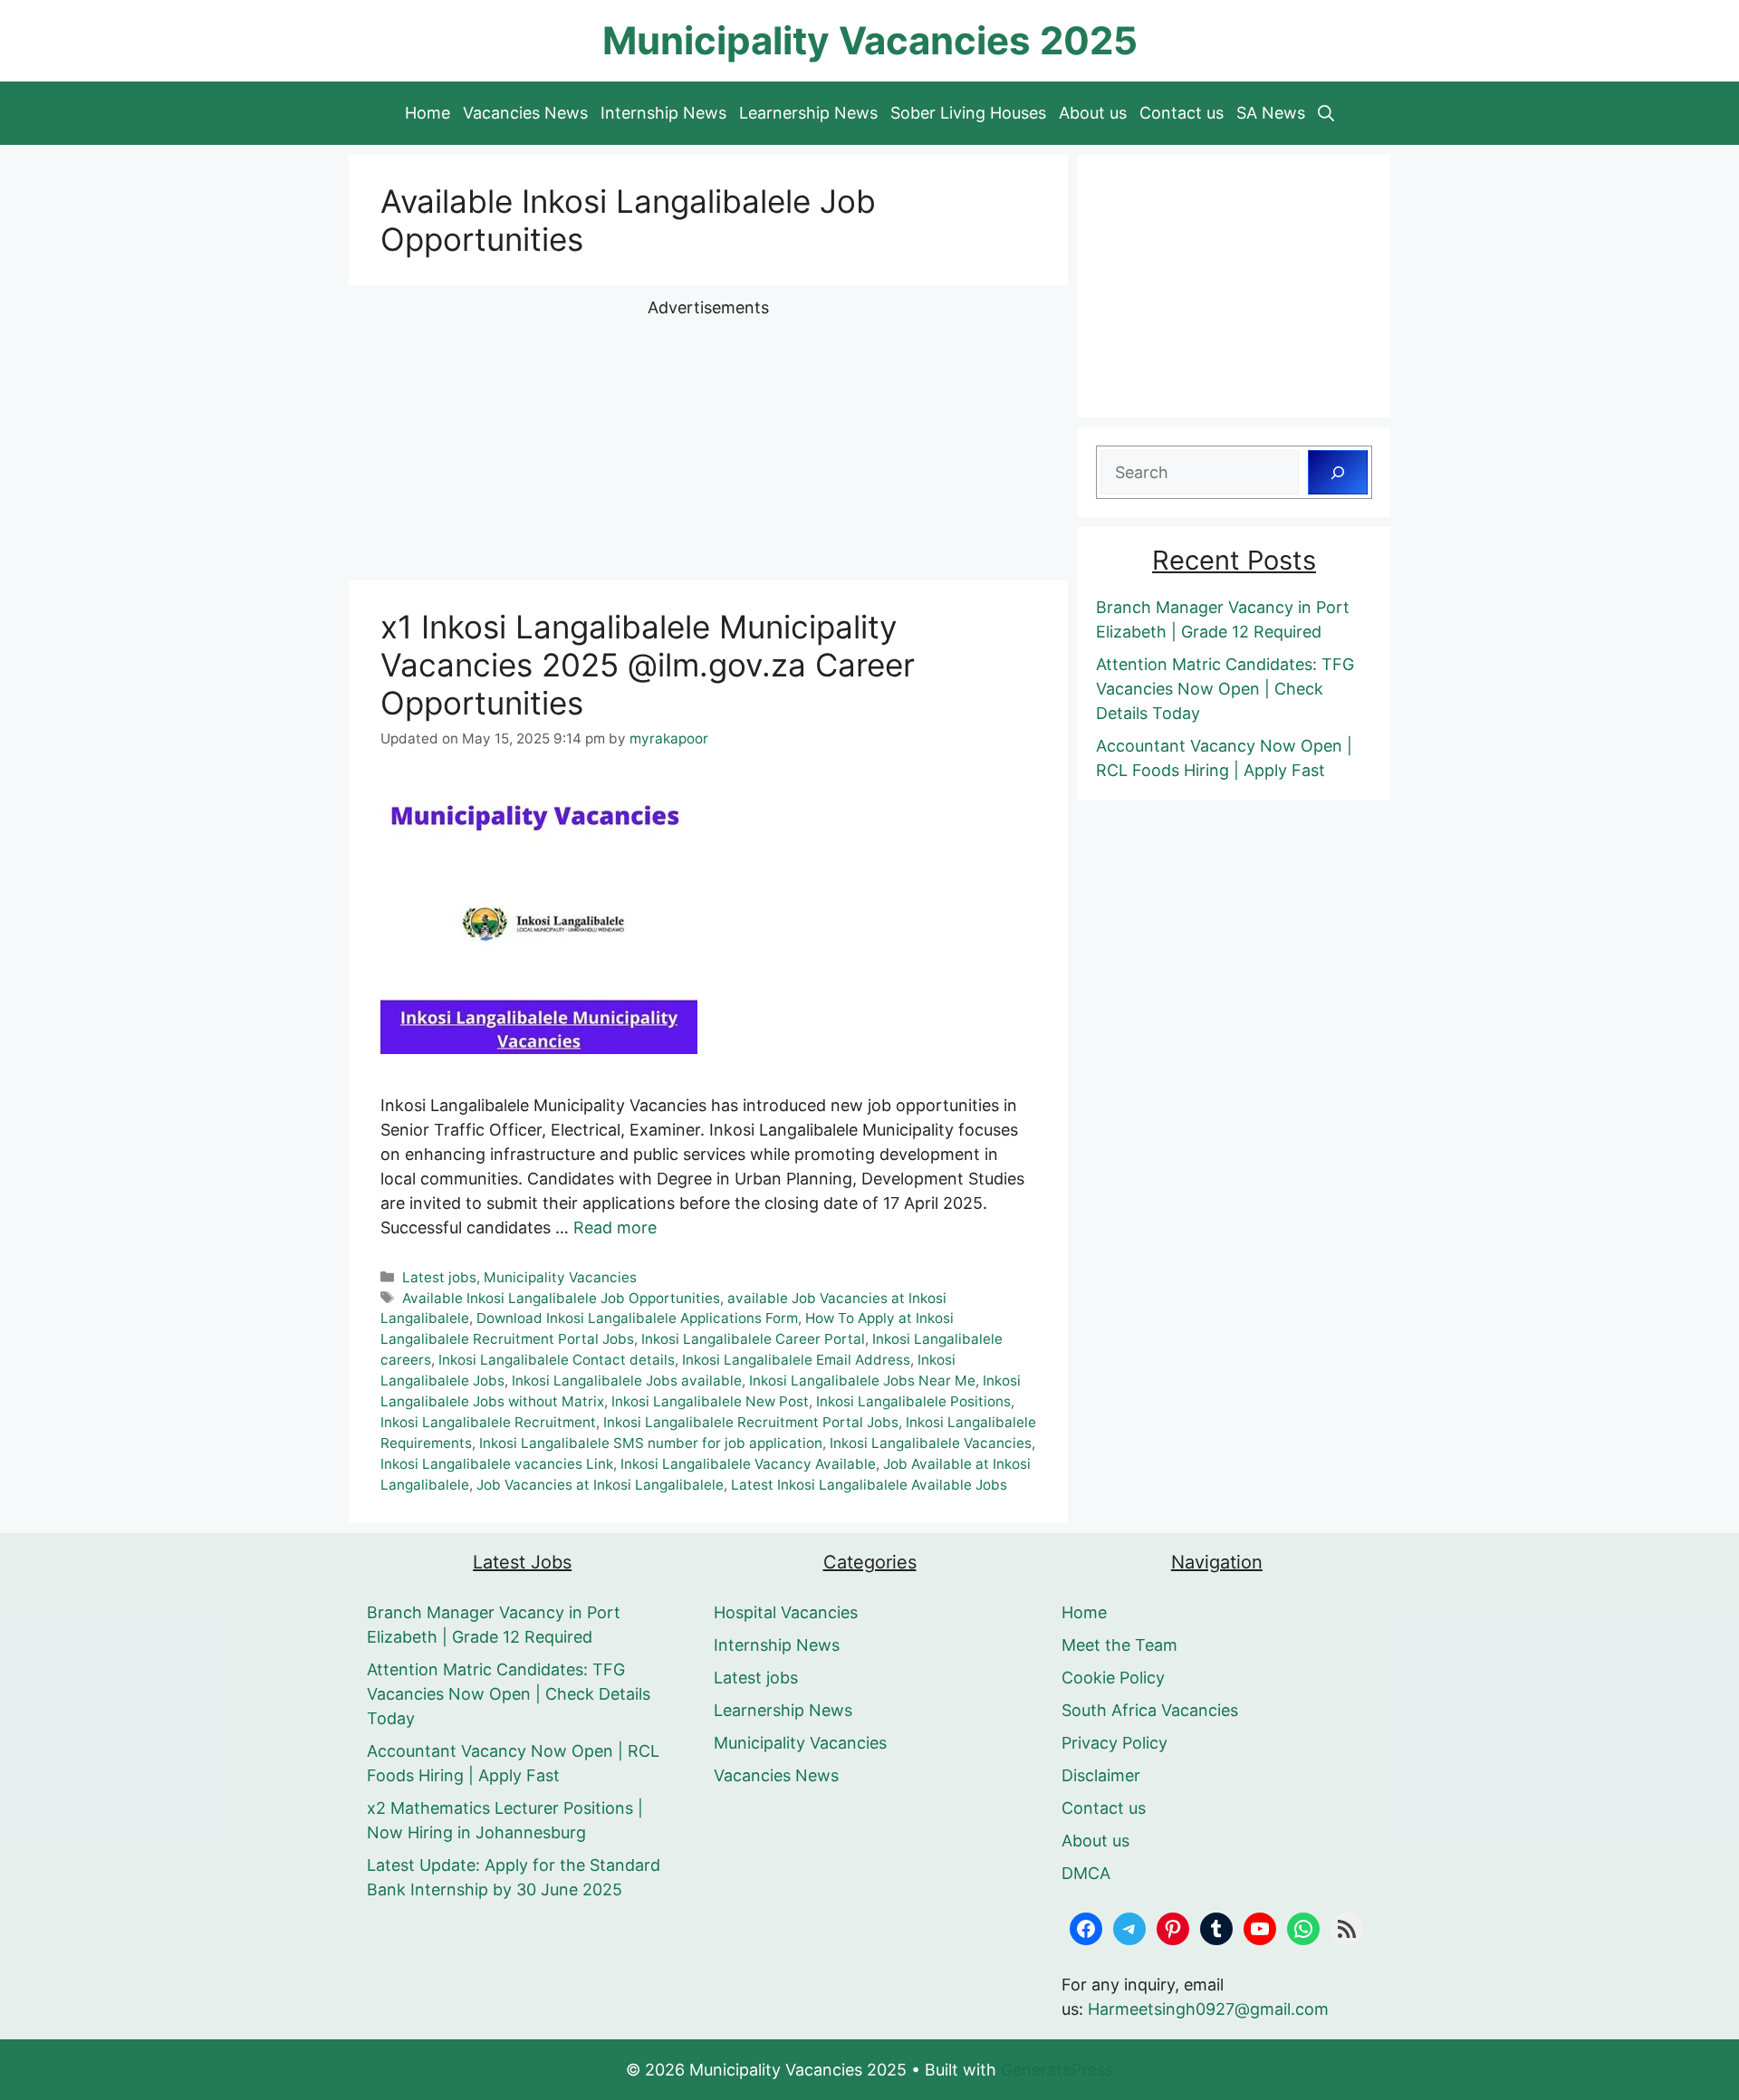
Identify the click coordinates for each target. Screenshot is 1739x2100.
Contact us (1182, 113)
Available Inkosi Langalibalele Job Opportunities (561, 1298)
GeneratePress (1057, 2070)
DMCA (1086, 1873)
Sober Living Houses (968, 113)
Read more (615, 1227)
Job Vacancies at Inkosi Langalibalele (600, 1485)
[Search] (1338, 472)
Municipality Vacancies (560, 1277)
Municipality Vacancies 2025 (870, 40)
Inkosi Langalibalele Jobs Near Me (862, 1381)
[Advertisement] (708, 446)
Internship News (663, 113)
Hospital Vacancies (786, 1612)
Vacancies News (525, 113)
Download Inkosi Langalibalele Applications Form (637, 1318)
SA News (1271, 113)
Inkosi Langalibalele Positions (913, 1401)
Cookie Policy (1113, 1678)
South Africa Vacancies (1150, 1710)
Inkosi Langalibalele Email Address (796, 1360)
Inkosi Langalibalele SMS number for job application (651, 1443)
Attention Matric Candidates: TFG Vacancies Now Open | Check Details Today (1225, 689)
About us (1093, 113)
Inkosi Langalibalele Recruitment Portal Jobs (751, 1422)
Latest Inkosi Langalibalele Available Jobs (869, 1485)
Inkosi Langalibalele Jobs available (627, 1381)
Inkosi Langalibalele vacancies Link (497, 1464)
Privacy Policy (1114, 1743)
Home (428, 113)
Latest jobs (439, 1277)
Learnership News (808, 113)
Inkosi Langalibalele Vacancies (931, 1443)
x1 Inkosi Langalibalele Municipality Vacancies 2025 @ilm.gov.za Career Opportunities (648, 665)
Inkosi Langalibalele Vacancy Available (748, 1464)
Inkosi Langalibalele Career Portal (753, 1339)
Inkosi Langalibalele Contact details (557, 1360)
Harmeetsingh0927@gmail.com (1208, 2009)
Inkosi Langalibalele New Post (710, 1401)
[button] (1326, 113)
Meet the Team (1119, 1645)
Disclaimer (1101, 1775)
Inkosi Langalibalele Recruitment (488, 1422)
